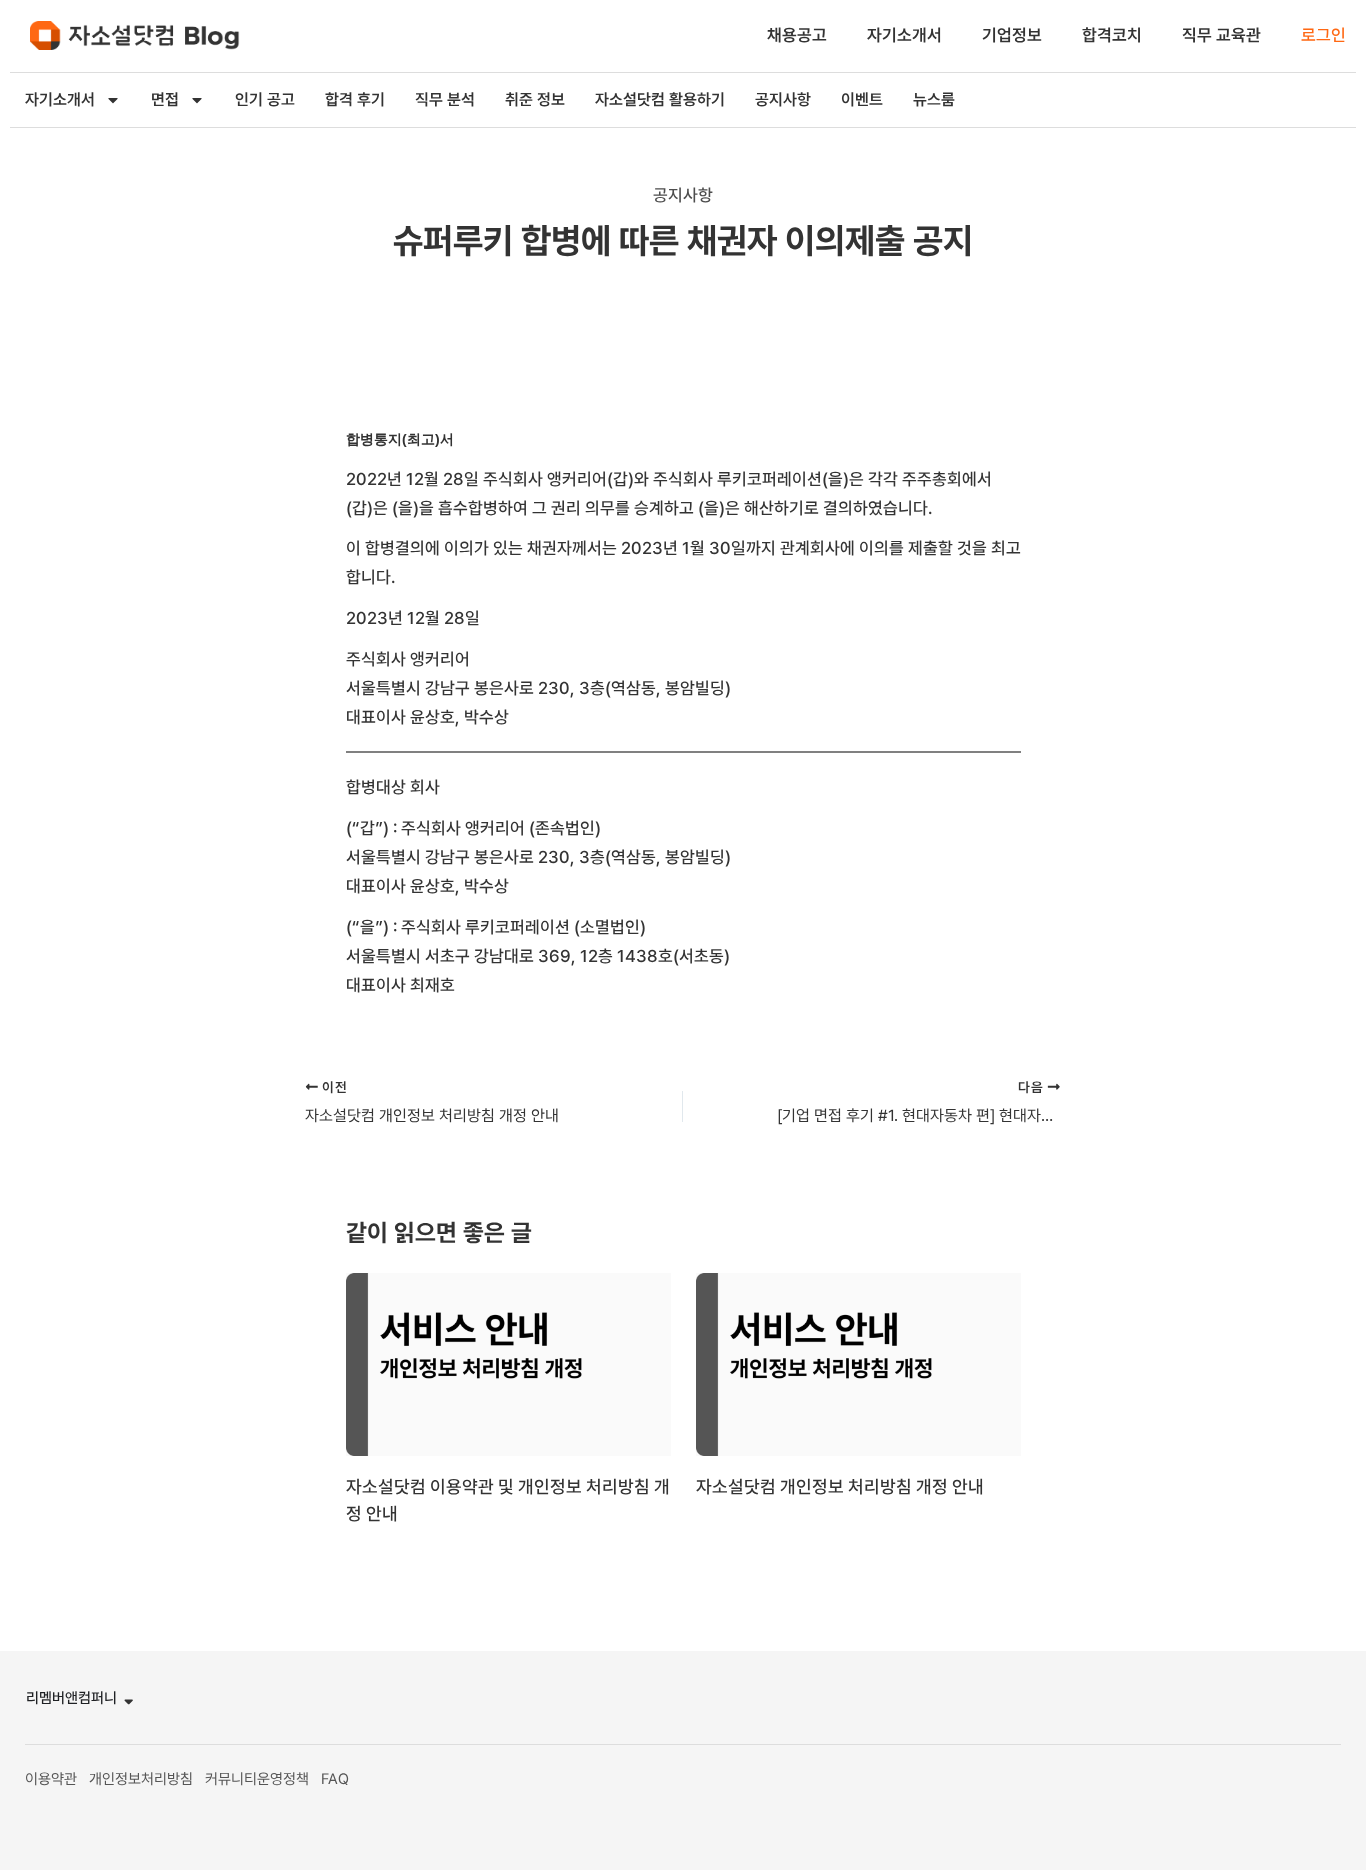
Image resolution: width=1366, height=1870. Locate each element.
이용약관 (51, 1779)
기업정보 (1012, 35)
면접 (165, 99)
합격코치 (1112, 35)
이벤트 (862, 99)
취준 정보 (535, 99)
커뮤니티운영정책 (257, 1779)
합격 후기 (355, 99)
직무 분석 (445, 99)
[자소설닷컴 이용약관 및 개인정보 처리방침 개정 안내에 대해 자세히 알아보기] (508, 1363)
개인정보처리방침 (141, 1779)
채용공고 (797, 35)
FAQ (335, 1779)
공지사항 (783, 99)
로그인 (1323, 35)
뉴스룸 (934, 99)
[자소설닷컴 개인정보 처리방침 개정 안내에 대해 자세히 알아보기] (858, 1363)
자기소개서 (904, 35)
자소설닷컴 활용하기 (660, 99)
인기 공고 (265, 99)
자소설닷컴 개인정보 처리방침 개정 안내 (840, 1486)
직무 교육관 (1221, 35)
